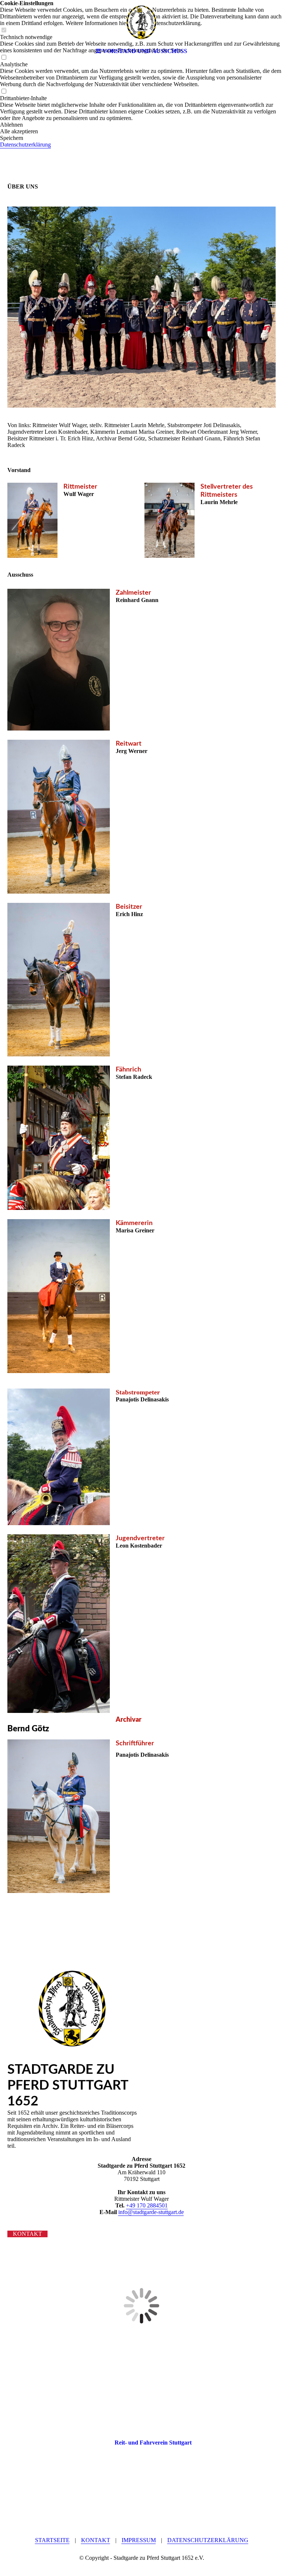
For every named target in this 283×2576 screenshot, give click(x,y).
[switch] (4, 92)
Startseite (52, 2540)
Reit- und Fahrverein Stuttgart (153, 2443)
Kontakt (96, 2540)
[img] (141, 22)
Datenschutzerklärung (208, 2540)
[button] (141, 125)
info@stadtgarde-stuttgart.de (151, 2212)
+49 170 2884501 (147, 2205)
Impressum (139, 2540)
